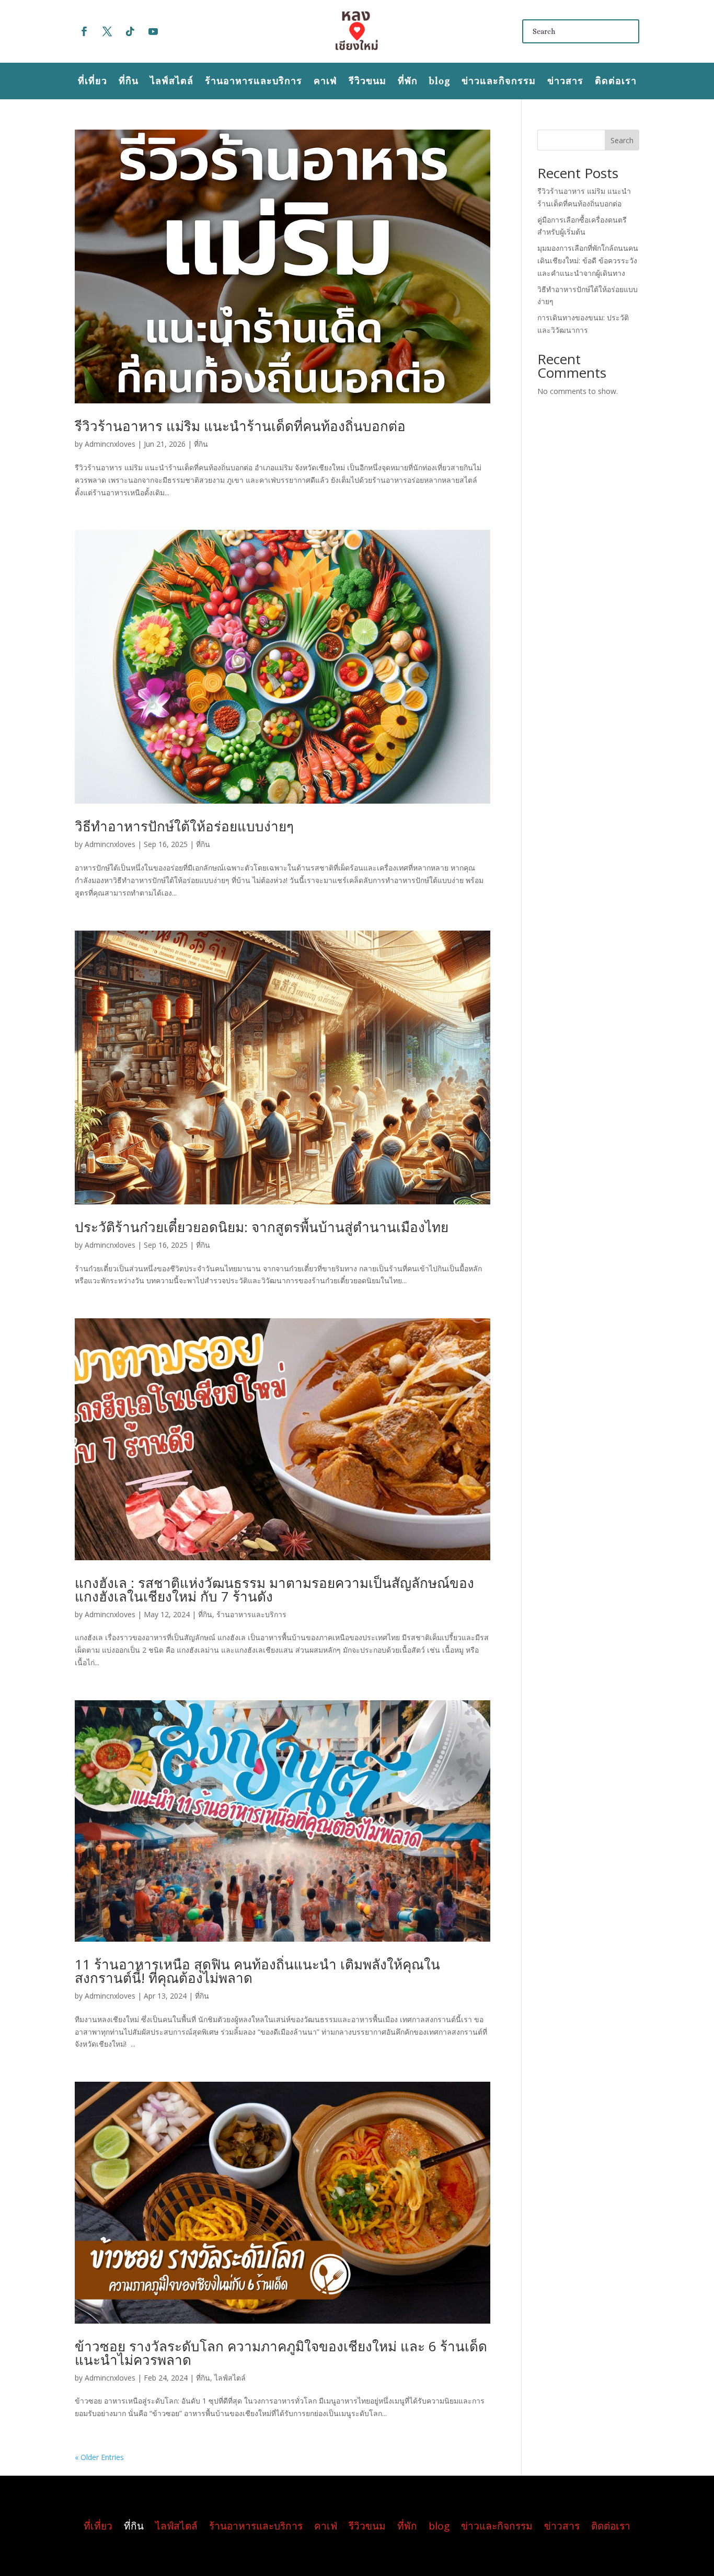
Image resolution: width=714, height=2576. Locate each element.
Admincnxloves (110, 444)
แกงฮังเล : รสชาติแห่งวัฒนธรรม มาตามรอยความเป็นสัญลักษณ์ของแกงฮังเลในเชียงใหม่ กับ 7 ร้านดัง (274, 1589)
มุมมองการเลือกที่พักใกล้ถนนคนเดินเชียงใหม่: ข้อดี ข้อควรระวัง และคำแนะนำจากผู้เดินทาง (588, 260)
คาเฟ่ (325, 82)
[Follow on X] (107, 31)
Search (622, 140)
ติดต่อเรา (616, 82)
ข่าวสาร (565, 82)
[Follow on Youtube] (153, 31)
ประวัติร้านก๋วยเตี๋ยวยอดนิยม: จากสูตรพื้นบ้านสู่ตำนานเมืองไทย (262, 1227)
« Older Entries (99, 2457)
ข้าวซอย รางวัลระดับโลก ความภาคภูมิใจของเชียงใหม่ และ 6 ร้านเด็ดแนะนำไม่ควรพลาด (281, 2353)
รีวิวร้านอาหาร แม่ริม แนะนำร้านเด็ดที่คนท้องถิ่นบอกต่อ (240, 426)
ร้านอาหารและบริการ (254, 82)
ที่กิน (129, 82)
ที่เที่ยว (93, 82)
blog (440, 82)
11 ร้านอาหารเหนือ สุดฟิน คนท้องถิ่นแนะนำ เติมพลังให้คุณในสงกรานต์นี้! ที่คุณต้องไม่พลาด (257, 1971)
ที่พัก (408, 82)
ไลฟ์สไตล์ (172, 82)
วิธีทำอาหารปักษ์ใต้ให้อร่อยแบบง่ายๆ (184, 826)
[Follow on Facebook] (84, 31)
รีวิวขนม (367, 82)
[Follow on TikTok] (130, 31)
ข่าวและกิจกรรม (499, 82)
